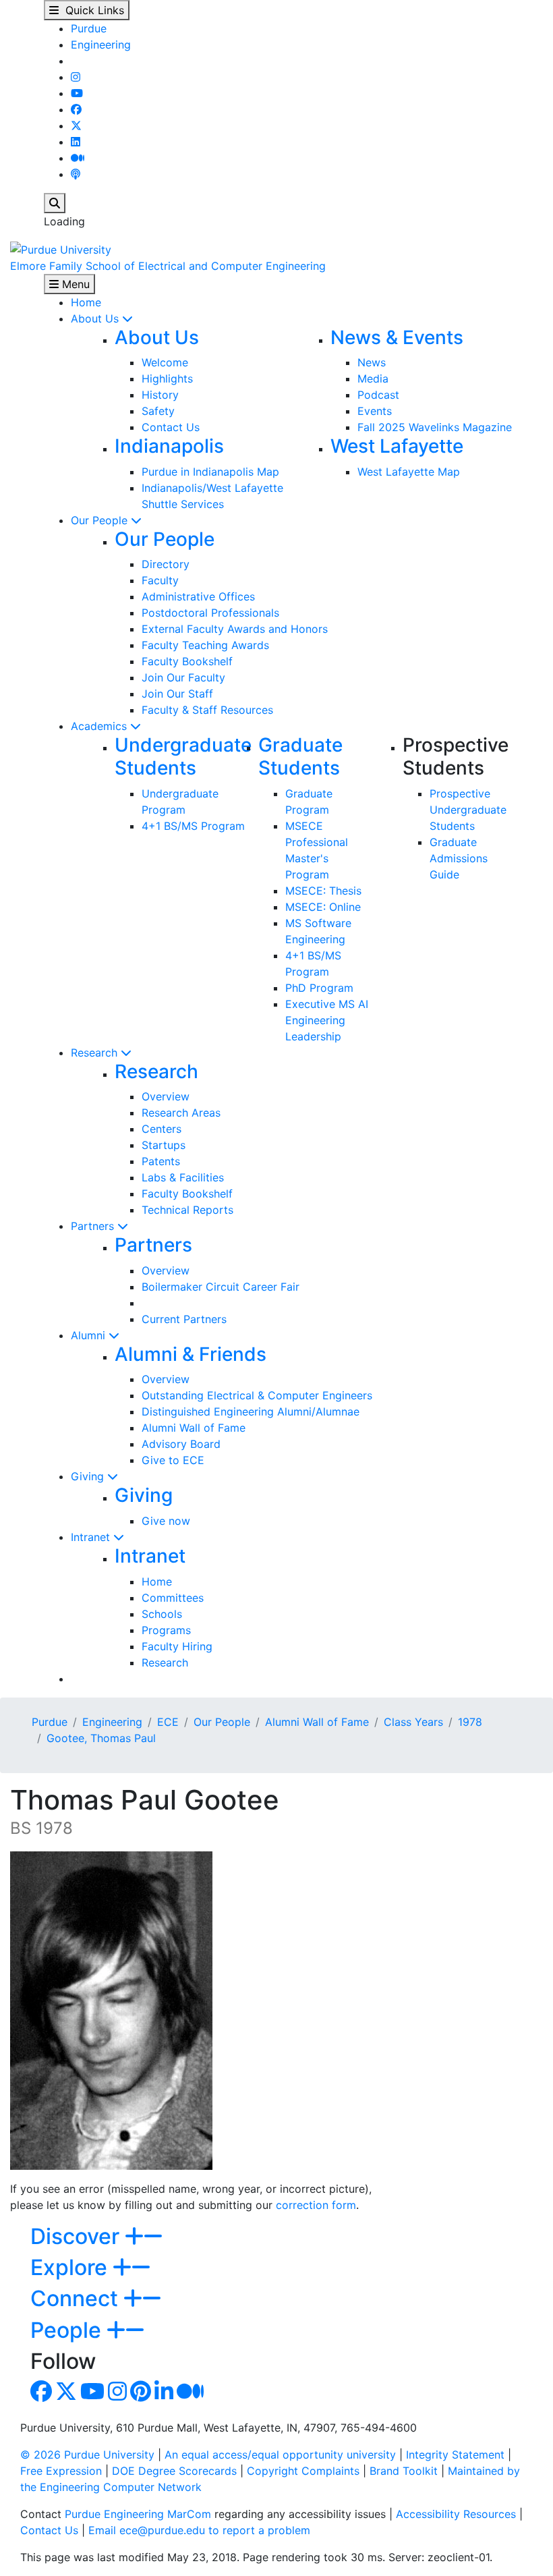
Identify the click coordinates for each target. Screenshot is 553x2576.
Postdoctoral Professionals (210, 613)
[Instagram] (76, 77)
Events (375, 411)
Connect (77, 2298)
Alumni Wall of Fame (194, 1428)
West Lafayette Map (409, 472)
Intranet (92, 1537)
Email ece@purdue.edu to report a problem (199, 2530)
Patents (161, 1161)
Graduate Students (300, 756)
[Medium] (78, 158)
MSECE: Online (323, 907)
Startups (164, 1145)
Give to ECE (173, 1460)
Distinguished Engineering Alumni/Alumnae (251, 1411)
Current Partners (184, 1319)
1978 (470, 1722)
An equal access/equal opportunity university (280, 2455)
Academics (100, 726)
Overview (166, 1096)
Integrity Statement (455, 2455)
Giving (89, 1476)
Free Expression (61, 2471)
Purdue (89, 28)
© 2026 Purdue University (87, 2455)
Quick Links (91, 10)
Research (96, 1053)
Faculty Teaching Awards (205, 645)
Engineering (101, 45)
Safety (158, 411)
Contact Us (171, 427)
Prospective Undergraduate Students (468, 810)
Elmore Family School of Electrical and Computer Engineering (168, 266)
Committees (173, 1598)
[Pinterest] (141, 2395)
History (160, 395)
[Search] (55, 203)
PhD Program (319, 988)
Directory (166, 564)
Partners (94, 1226)
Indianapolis (169, 446)
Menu (74, 284)
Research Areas (181, 1113)
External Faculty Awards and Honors (235, 629)
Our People (101, 520)
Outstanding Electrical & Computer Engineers (257, 1395)
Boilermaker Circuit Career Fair (221, 1287)
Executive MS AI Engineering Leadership (327, 1020)
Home (86, 302)
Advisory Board (181, 1444)
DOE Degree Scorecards (174, 2471)
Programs (166, 1630)
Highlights (167, 379)
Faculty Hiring (177, 1646)
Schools (162, 1614)
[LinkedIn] (76, 142)
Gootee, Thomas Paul (101, 1738)
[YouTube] (77, 93)
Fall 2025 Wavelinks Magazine (435, 427)
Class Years (413, 1722)
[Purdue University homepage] (61, 248)
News (372, 362)
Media (373, 379)
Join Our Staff (177, 694)
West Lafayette (397, 446)
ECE (168, 1722)
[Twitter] (76, 125)
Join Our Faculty (183, 677)
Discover (78, 2236)
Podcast (378, 395)
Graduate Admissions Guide (459, 858)
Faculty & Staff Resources (207, 710)
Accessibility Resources (456, 2514)
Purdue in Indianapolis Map (210, 472)
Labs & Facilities (183, 1177)
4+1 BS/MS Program (193, 826)
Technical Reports (187, 1210)
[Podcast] (76, 174)
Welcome (165, 362)
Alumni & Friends (191, 1354)
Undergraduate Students (183, 756)
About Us (96, 318)
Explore (71, 2267)
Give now (166, 1521)
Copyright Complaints (303, 2471)
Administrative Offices (198, 596)
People (68, 2330)
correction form (316, 2205)
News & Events (397, 337)
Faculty (160, 580)
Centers (162, 1129)
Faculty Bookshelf (187, 661)
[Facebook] (76, 109)
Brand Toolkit (404, 2471)
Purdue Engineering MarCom (138, 2514)
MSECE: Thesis (323, 891)
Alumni (90, 1335)
